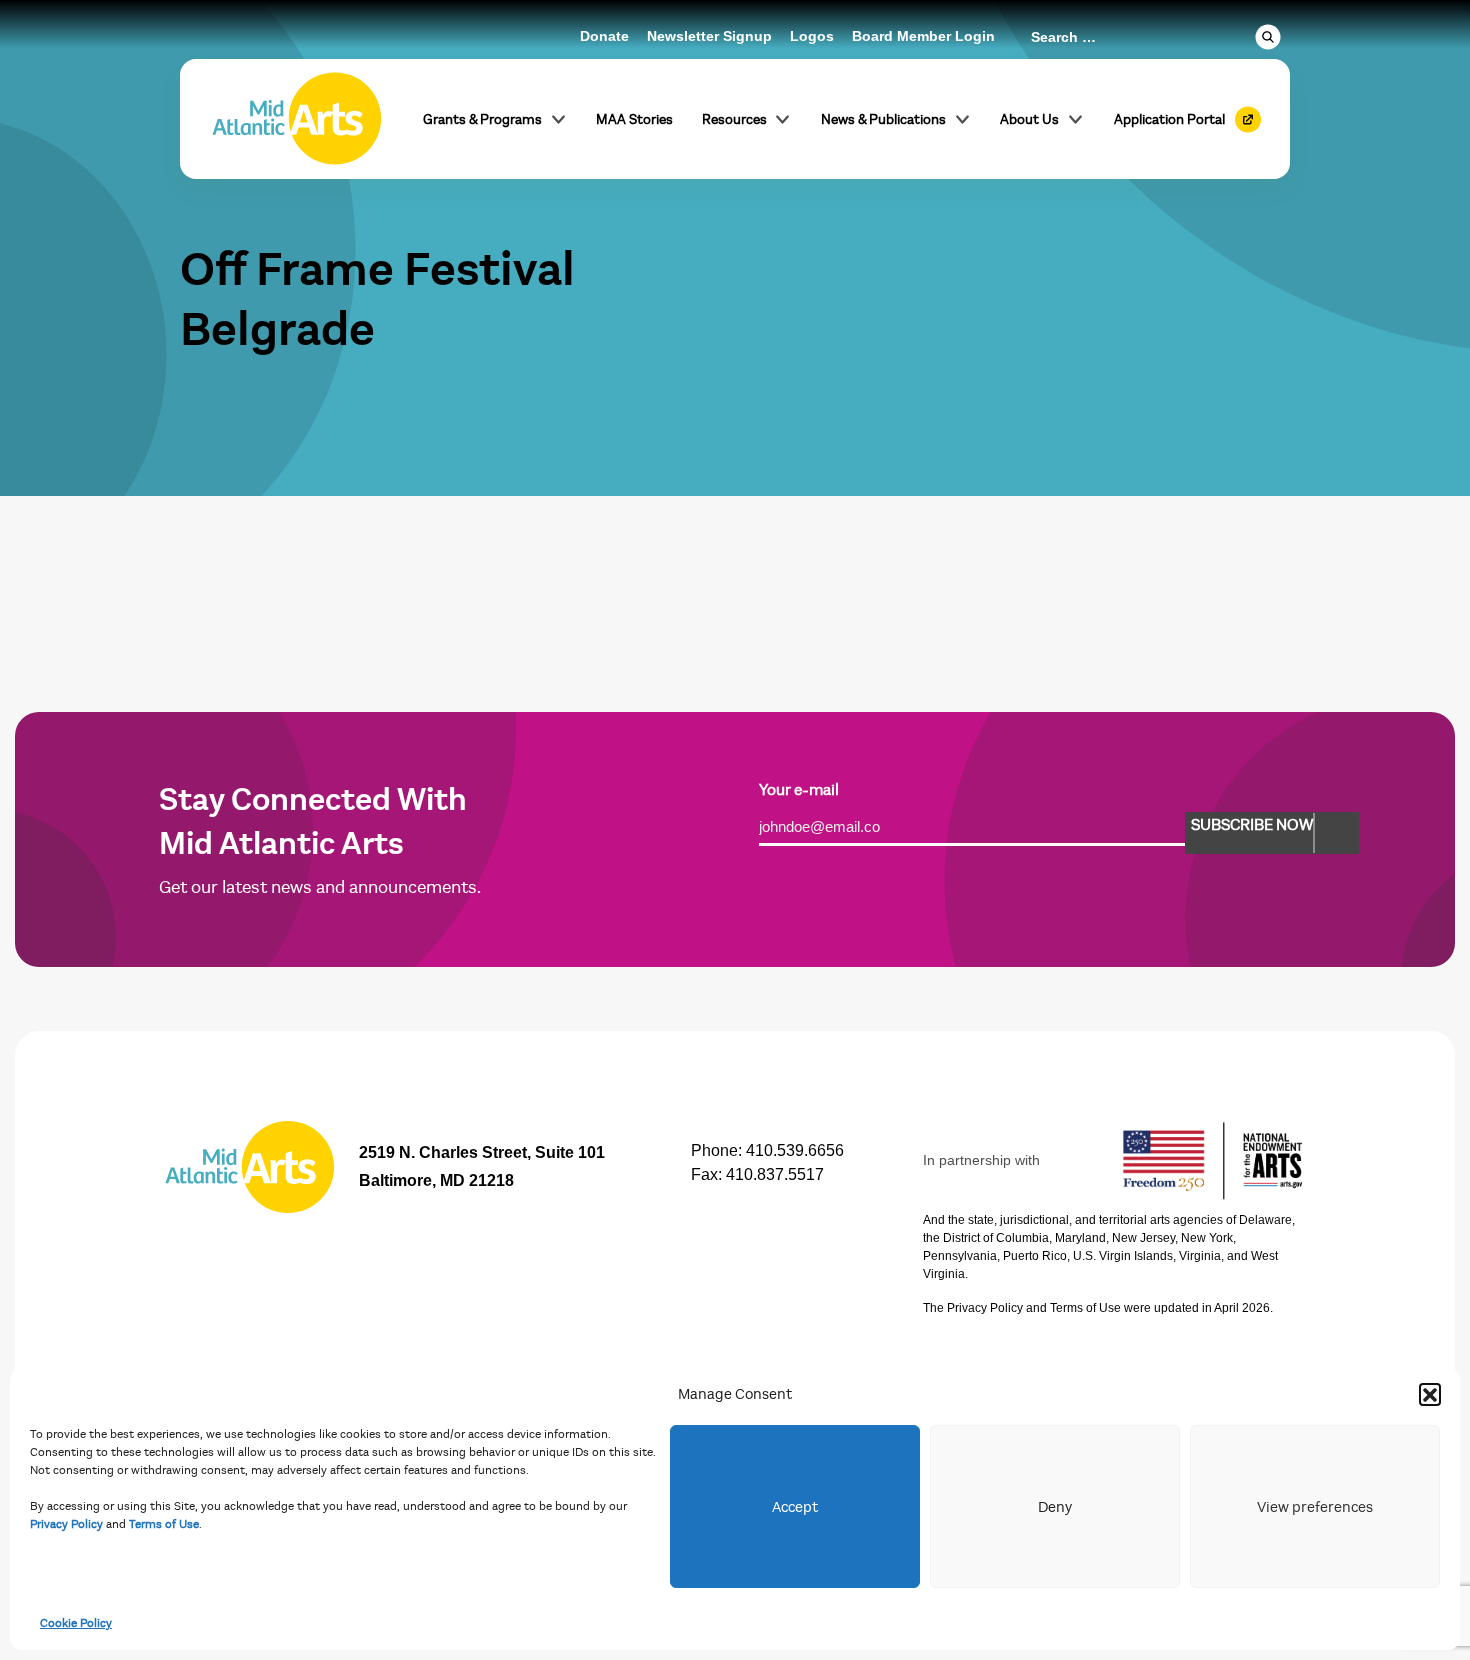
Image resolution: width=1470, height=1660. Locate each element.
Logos (812, 36)
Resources (734, 119)
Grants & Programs (482, 119)
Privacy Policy (66, 1524)
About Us (1029, 119)
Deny (1055, 1507)
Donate (604, 36)
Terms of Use (164, 1524)
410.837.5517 (775, 1174)
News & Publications (883, 119)
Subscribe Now (1252, 825)
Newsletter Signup (709, 36)
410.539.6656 (795, 1150)
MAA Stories (634, 119)
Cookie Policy (76, 1623)
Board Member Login (923, 36)
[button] (1430, 1394)
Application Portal (1169, 119)
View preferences (1315, 1507)
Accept (795, 1507)
